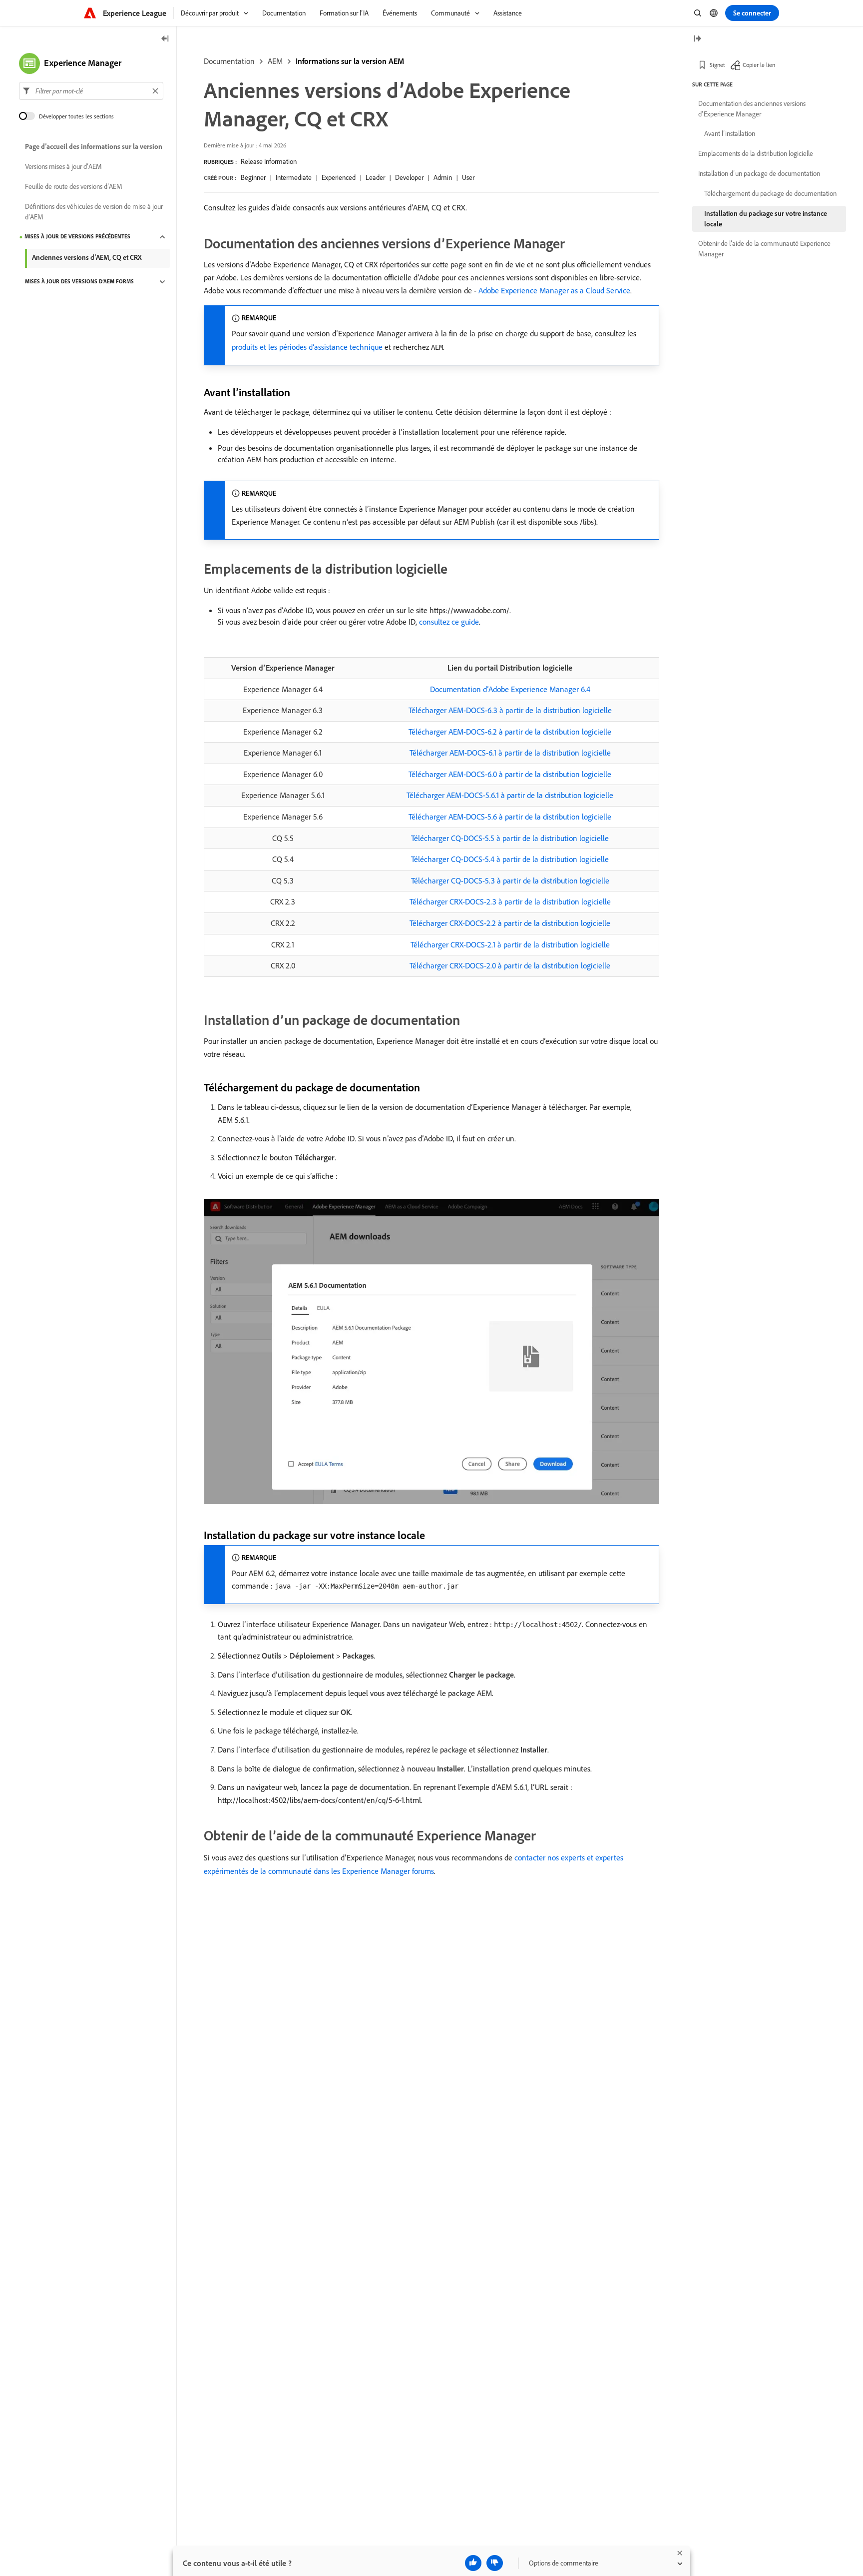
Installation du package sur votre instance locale (766, 219)
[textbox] (91, 91)
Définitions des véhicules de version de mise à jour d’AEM (94, 212)
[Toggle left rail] (165, 39)
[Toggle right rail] (697, 39)
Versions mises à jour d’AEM (63, 167)
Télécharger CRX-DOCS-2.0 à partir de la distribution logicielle (510, 965)
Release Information (269, 161)
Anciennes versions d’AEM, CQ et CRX (87, 257)
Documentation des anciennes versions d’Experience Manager (752, 109)
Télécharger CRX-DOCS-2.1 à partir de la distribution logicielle (510, 944)
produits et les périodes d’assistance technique (307, 347)
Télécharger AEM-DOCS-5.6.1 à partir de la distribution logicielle (510, 795)
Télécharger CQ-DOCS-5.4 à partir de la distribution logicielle (510, 859)
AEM (275, 61)
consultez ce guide (449, 622)
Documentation (229, 61)
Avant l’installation (730, 133)
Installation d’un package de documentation (759, 173)
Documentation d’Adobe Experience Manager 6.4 (510, 689)
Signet (717, 65)
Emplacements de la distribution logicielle (756, 153)
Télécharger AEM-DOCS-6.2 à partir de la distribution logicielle (510, 732)
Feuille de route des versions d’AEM (74, 187)
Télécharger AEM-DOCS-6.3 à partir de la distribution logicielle (510, 710)
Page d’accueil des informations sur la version (94, 147)
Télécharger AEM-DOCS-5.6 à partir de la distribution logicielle (510, 817)
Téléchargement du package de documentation (770, 193)
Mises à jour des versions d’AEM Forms (79, 282)
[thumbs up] (473, 2563)
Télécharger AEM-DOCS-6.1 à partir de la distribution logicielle (510, 753)
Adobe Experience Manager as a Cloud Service (554, 290)
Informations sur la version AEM (350, 61)
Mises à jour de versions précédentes (77, 237)
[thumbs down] (495, 2563)
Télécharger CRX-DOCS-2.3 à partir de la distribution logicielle (510, 901)
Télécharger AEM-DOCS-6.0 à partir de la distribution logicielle (510, 774)
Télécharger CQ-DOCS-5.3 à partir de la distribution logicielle (510, 880)
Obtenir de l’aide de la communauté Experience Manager (764, 249)
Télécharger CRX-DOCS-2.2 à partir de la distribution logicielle (510, 923)
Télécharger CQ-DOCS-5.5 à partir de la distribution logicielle (510, 838)
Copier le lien (759, 65)
